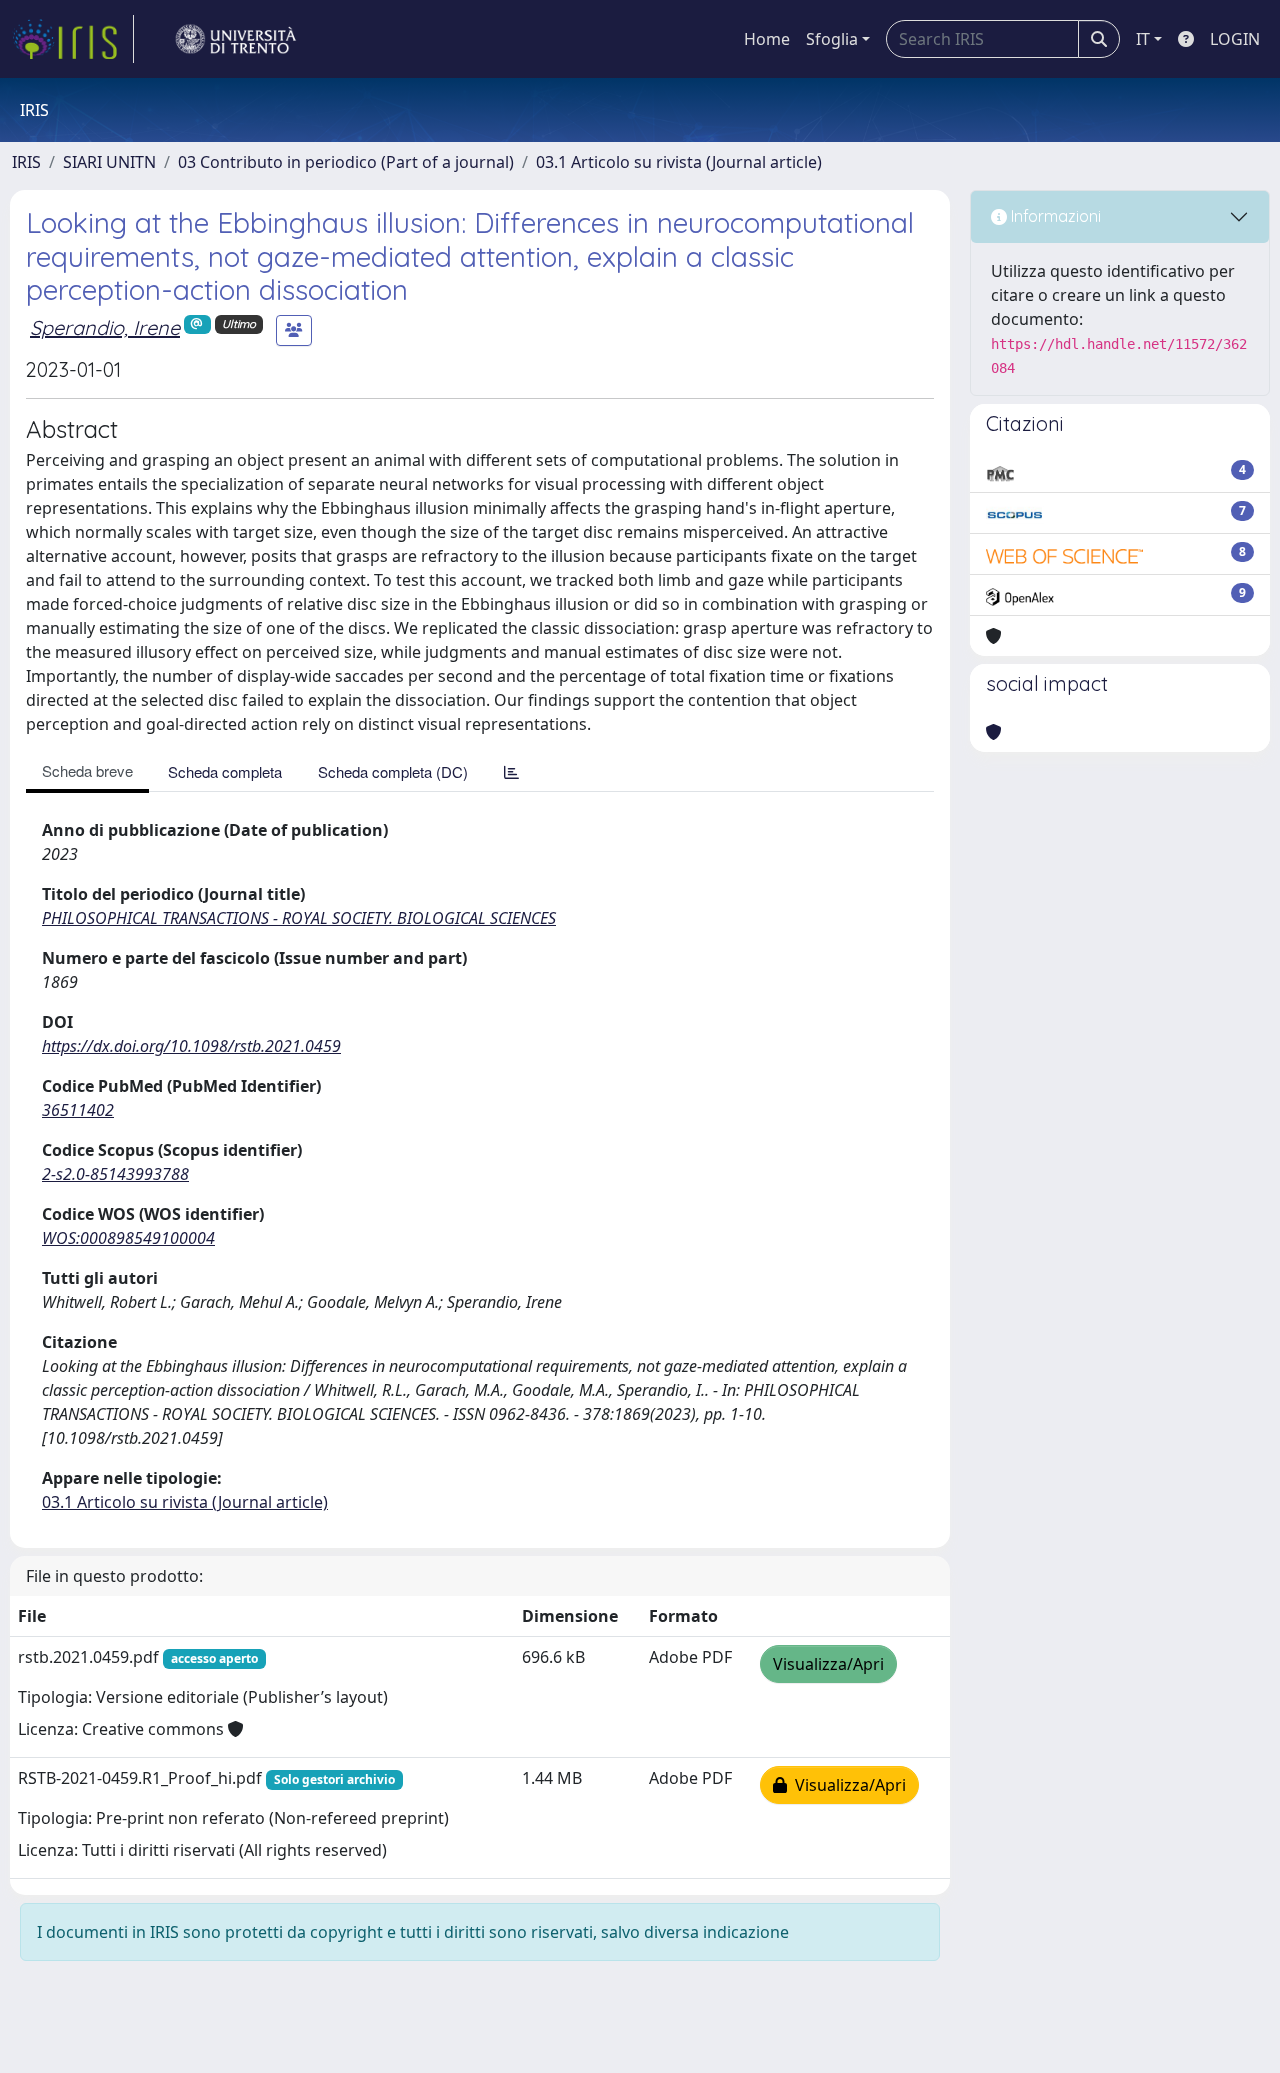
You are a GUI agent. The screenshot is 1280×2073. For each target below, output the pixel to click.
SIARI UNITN (109, 162)
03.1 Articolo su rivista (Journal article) (679, 162)
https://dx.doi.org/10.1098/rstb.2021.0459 (191, 1046)
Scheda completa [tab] (225, 771)
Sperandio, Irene (105, 327)
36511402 (78, 1110)
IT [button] (1143, 39)
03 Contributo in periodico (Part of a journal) (346, 162)
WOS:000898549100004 (128, 1238)
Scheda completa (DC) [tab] (393, 771)
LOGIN (1235, 39)
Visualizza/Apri (828, 1664)
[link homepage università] (236, 39)
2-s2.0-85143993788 (115, 1174)
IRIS (26, 162)
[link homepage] (73, 39)
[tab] (511, 771)
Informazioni (1054, 216)
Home (767, 39)
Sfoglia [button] (832, 39)
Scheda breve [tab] (87, 770)
